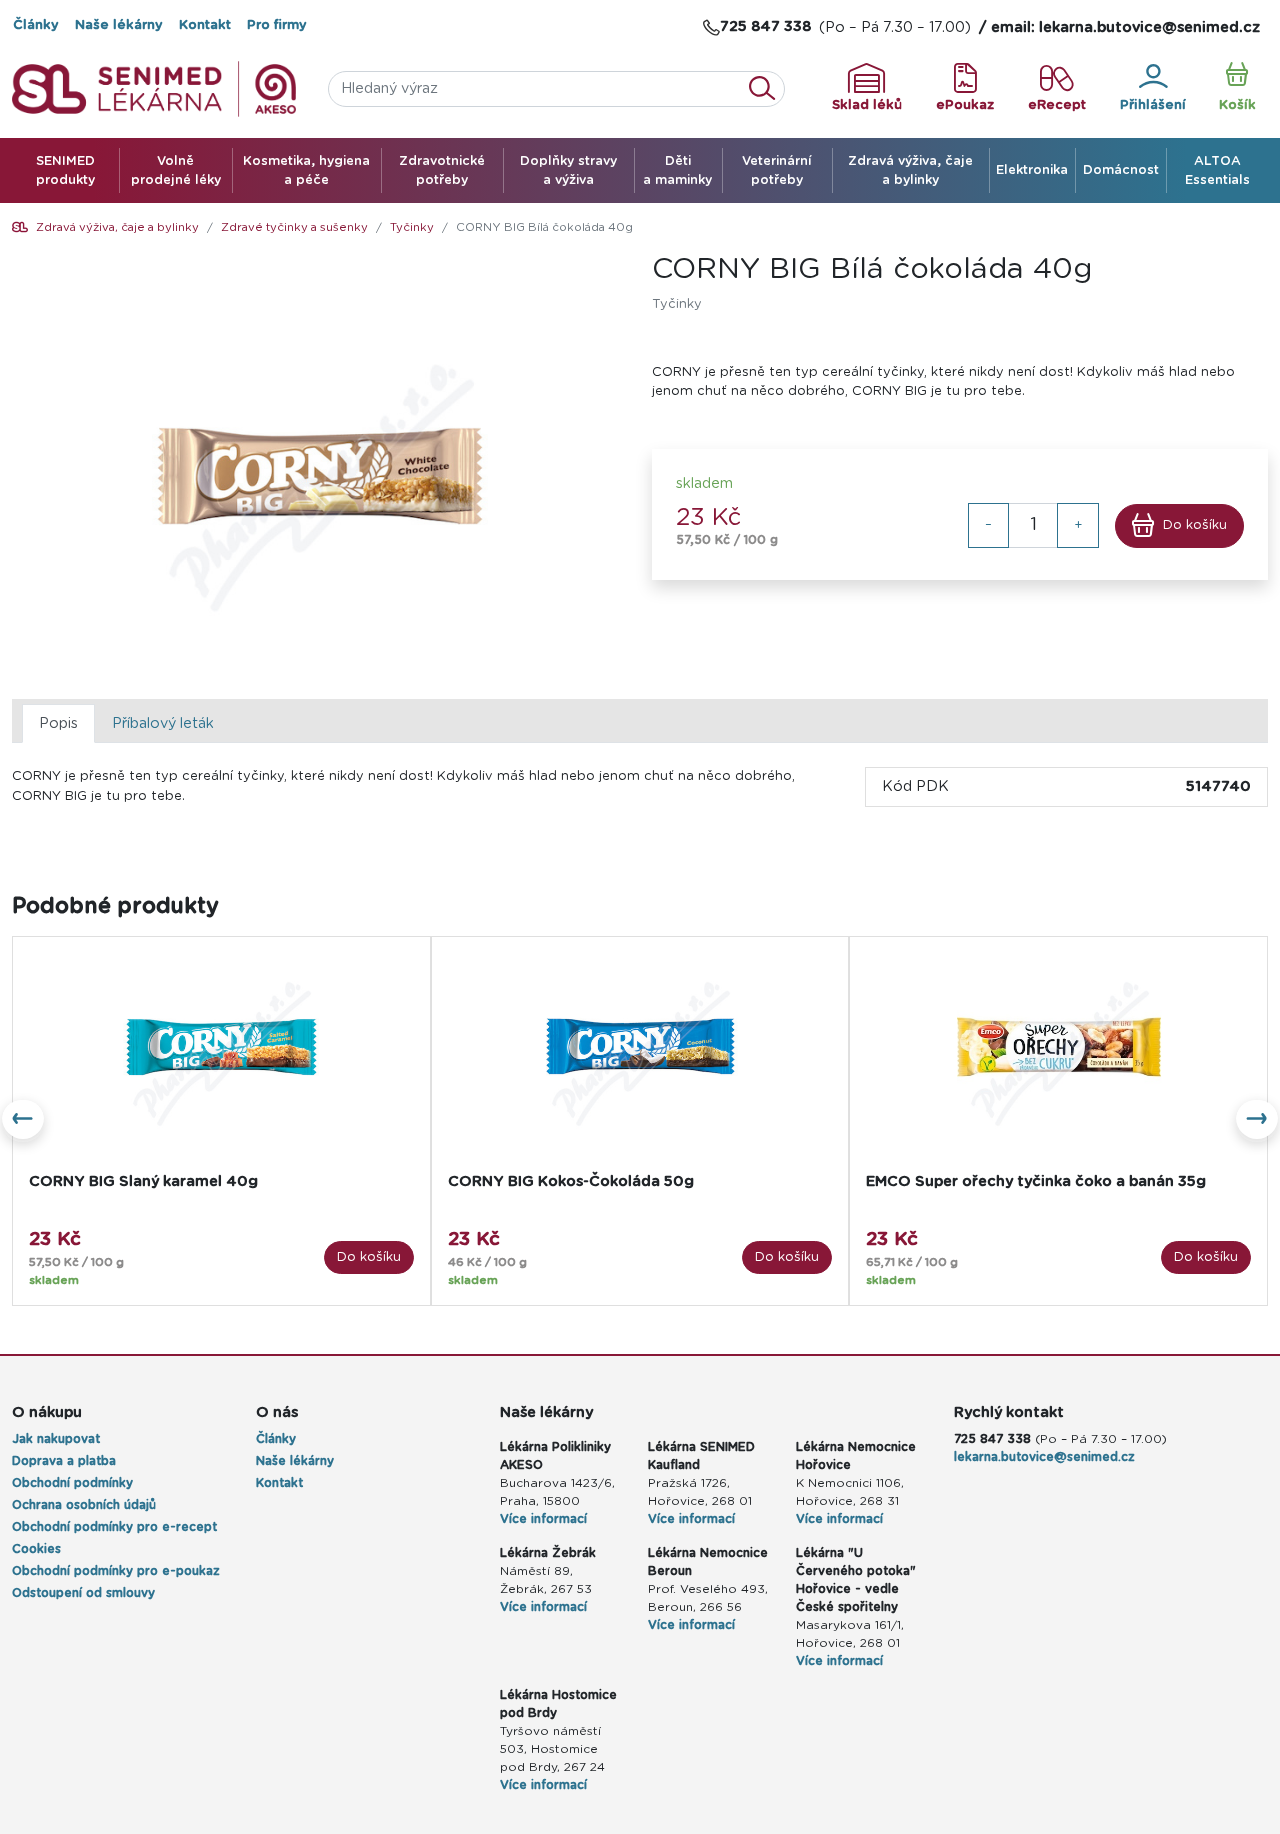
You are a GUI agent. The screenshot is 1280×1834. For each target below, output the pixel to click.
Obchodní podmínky (72, 1483)
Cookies (36, 1549)
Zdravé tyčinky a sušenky (294, 227)
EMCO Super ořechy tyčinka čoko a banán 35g (1036, 1181)
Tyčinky (412, 227)
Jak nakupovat (56, 1439)
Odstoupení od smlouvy (83, 1593)
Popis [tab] (58, 723)
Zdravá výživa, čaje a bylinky (117, 227)
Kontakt (205, 25)
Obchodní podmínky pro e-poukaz (116, 1571)
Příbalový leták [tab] (163, 723)
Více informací (543, 1519)
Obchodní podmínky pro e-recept (114, 1527)
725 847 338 (992, 1439)
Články (36, 25)
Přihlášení (1153, 105)
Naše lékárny (119, 25)
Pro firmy (277, 25)
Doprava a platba (64, 1461)
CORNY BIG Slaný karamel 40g (143, 1181)
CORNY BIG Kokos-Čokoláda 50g (571, 1181)
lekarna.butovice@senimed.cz (1044, 1457)
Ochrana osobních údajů (84, 1505)
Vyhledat (768, 88)
